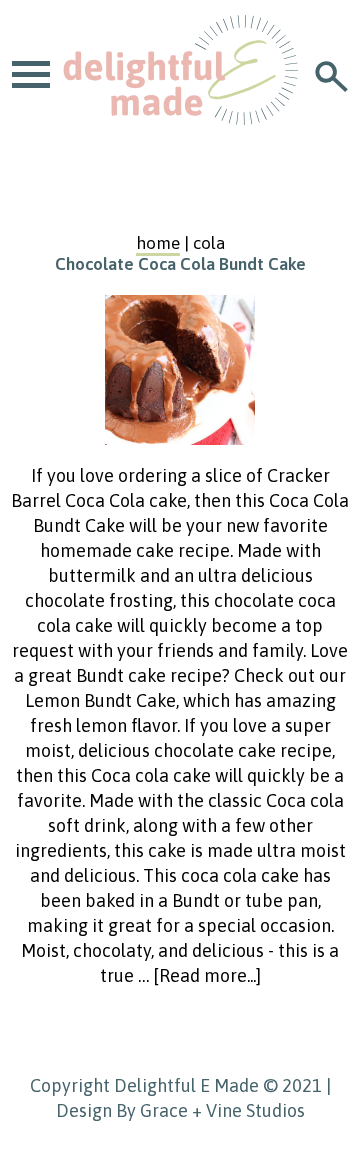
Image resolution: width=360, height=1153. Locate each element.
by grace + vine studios (210, 1110)
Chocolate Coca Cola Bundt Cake (180, 264)
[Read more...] (207, 975)
